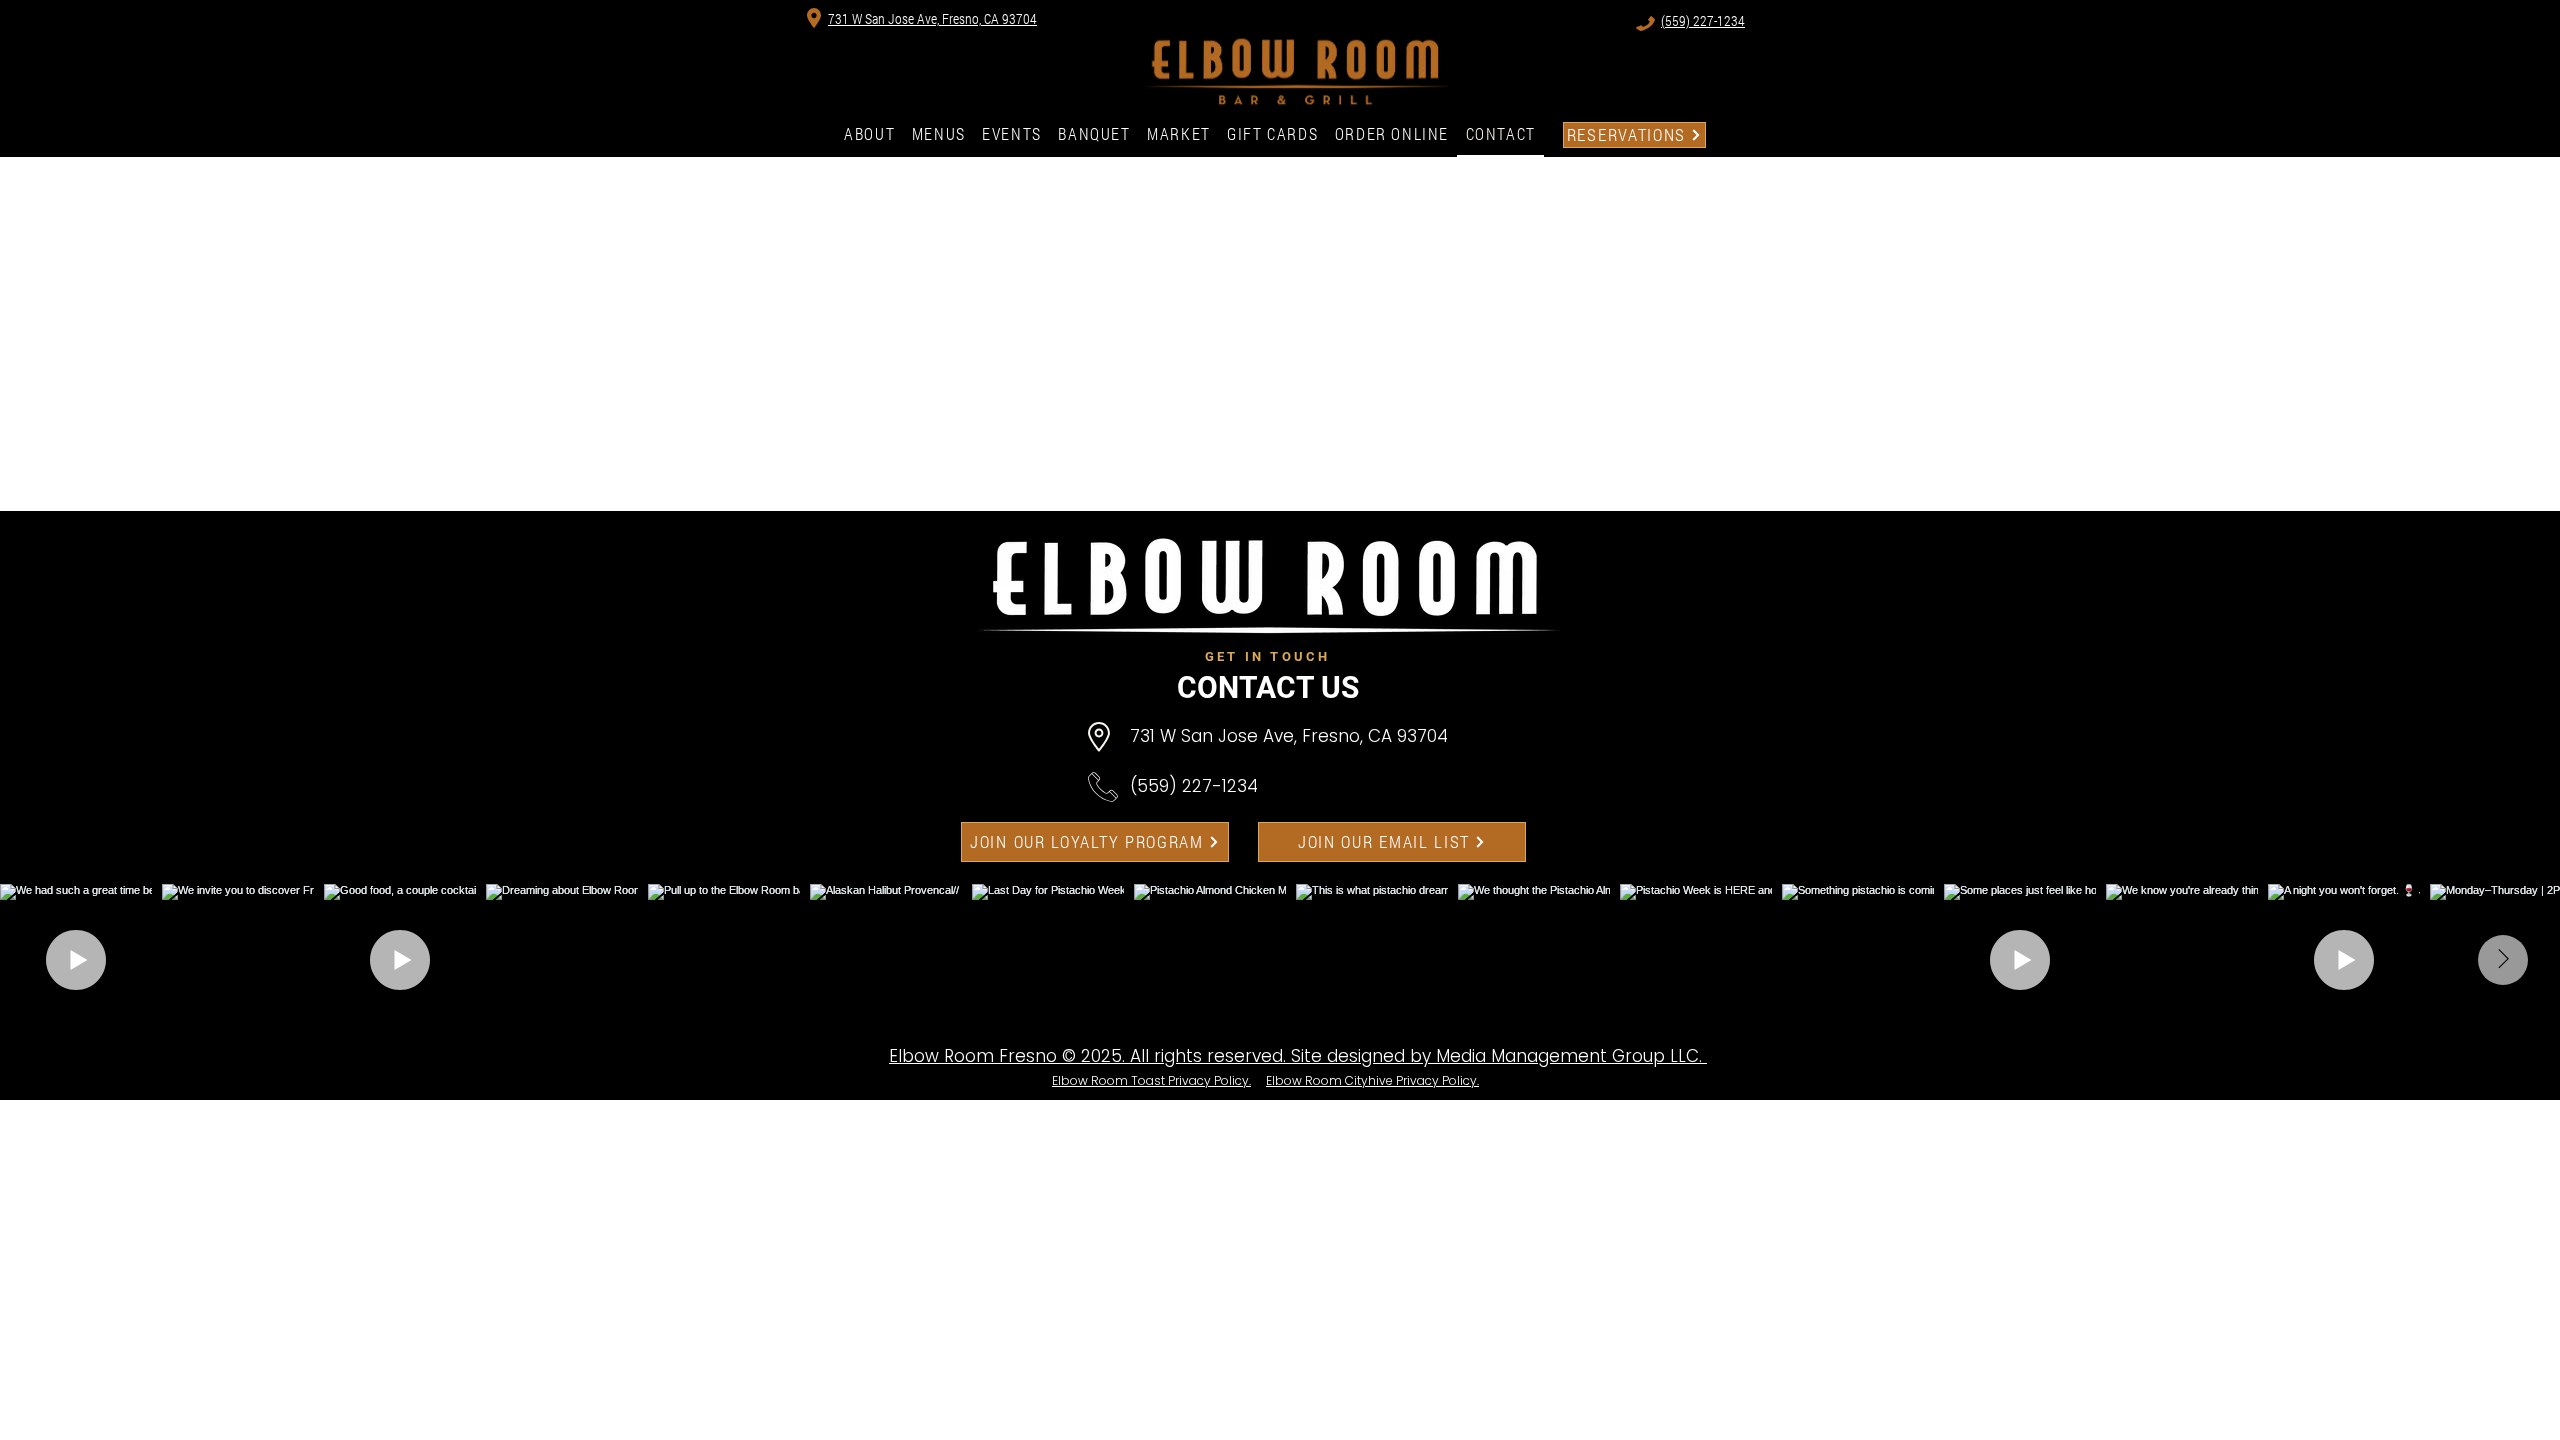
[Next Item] (2503, 960)
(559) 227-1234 (1194, 786)
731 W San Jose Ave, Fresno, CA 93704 (1289, 736)
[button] (1392, 135)
